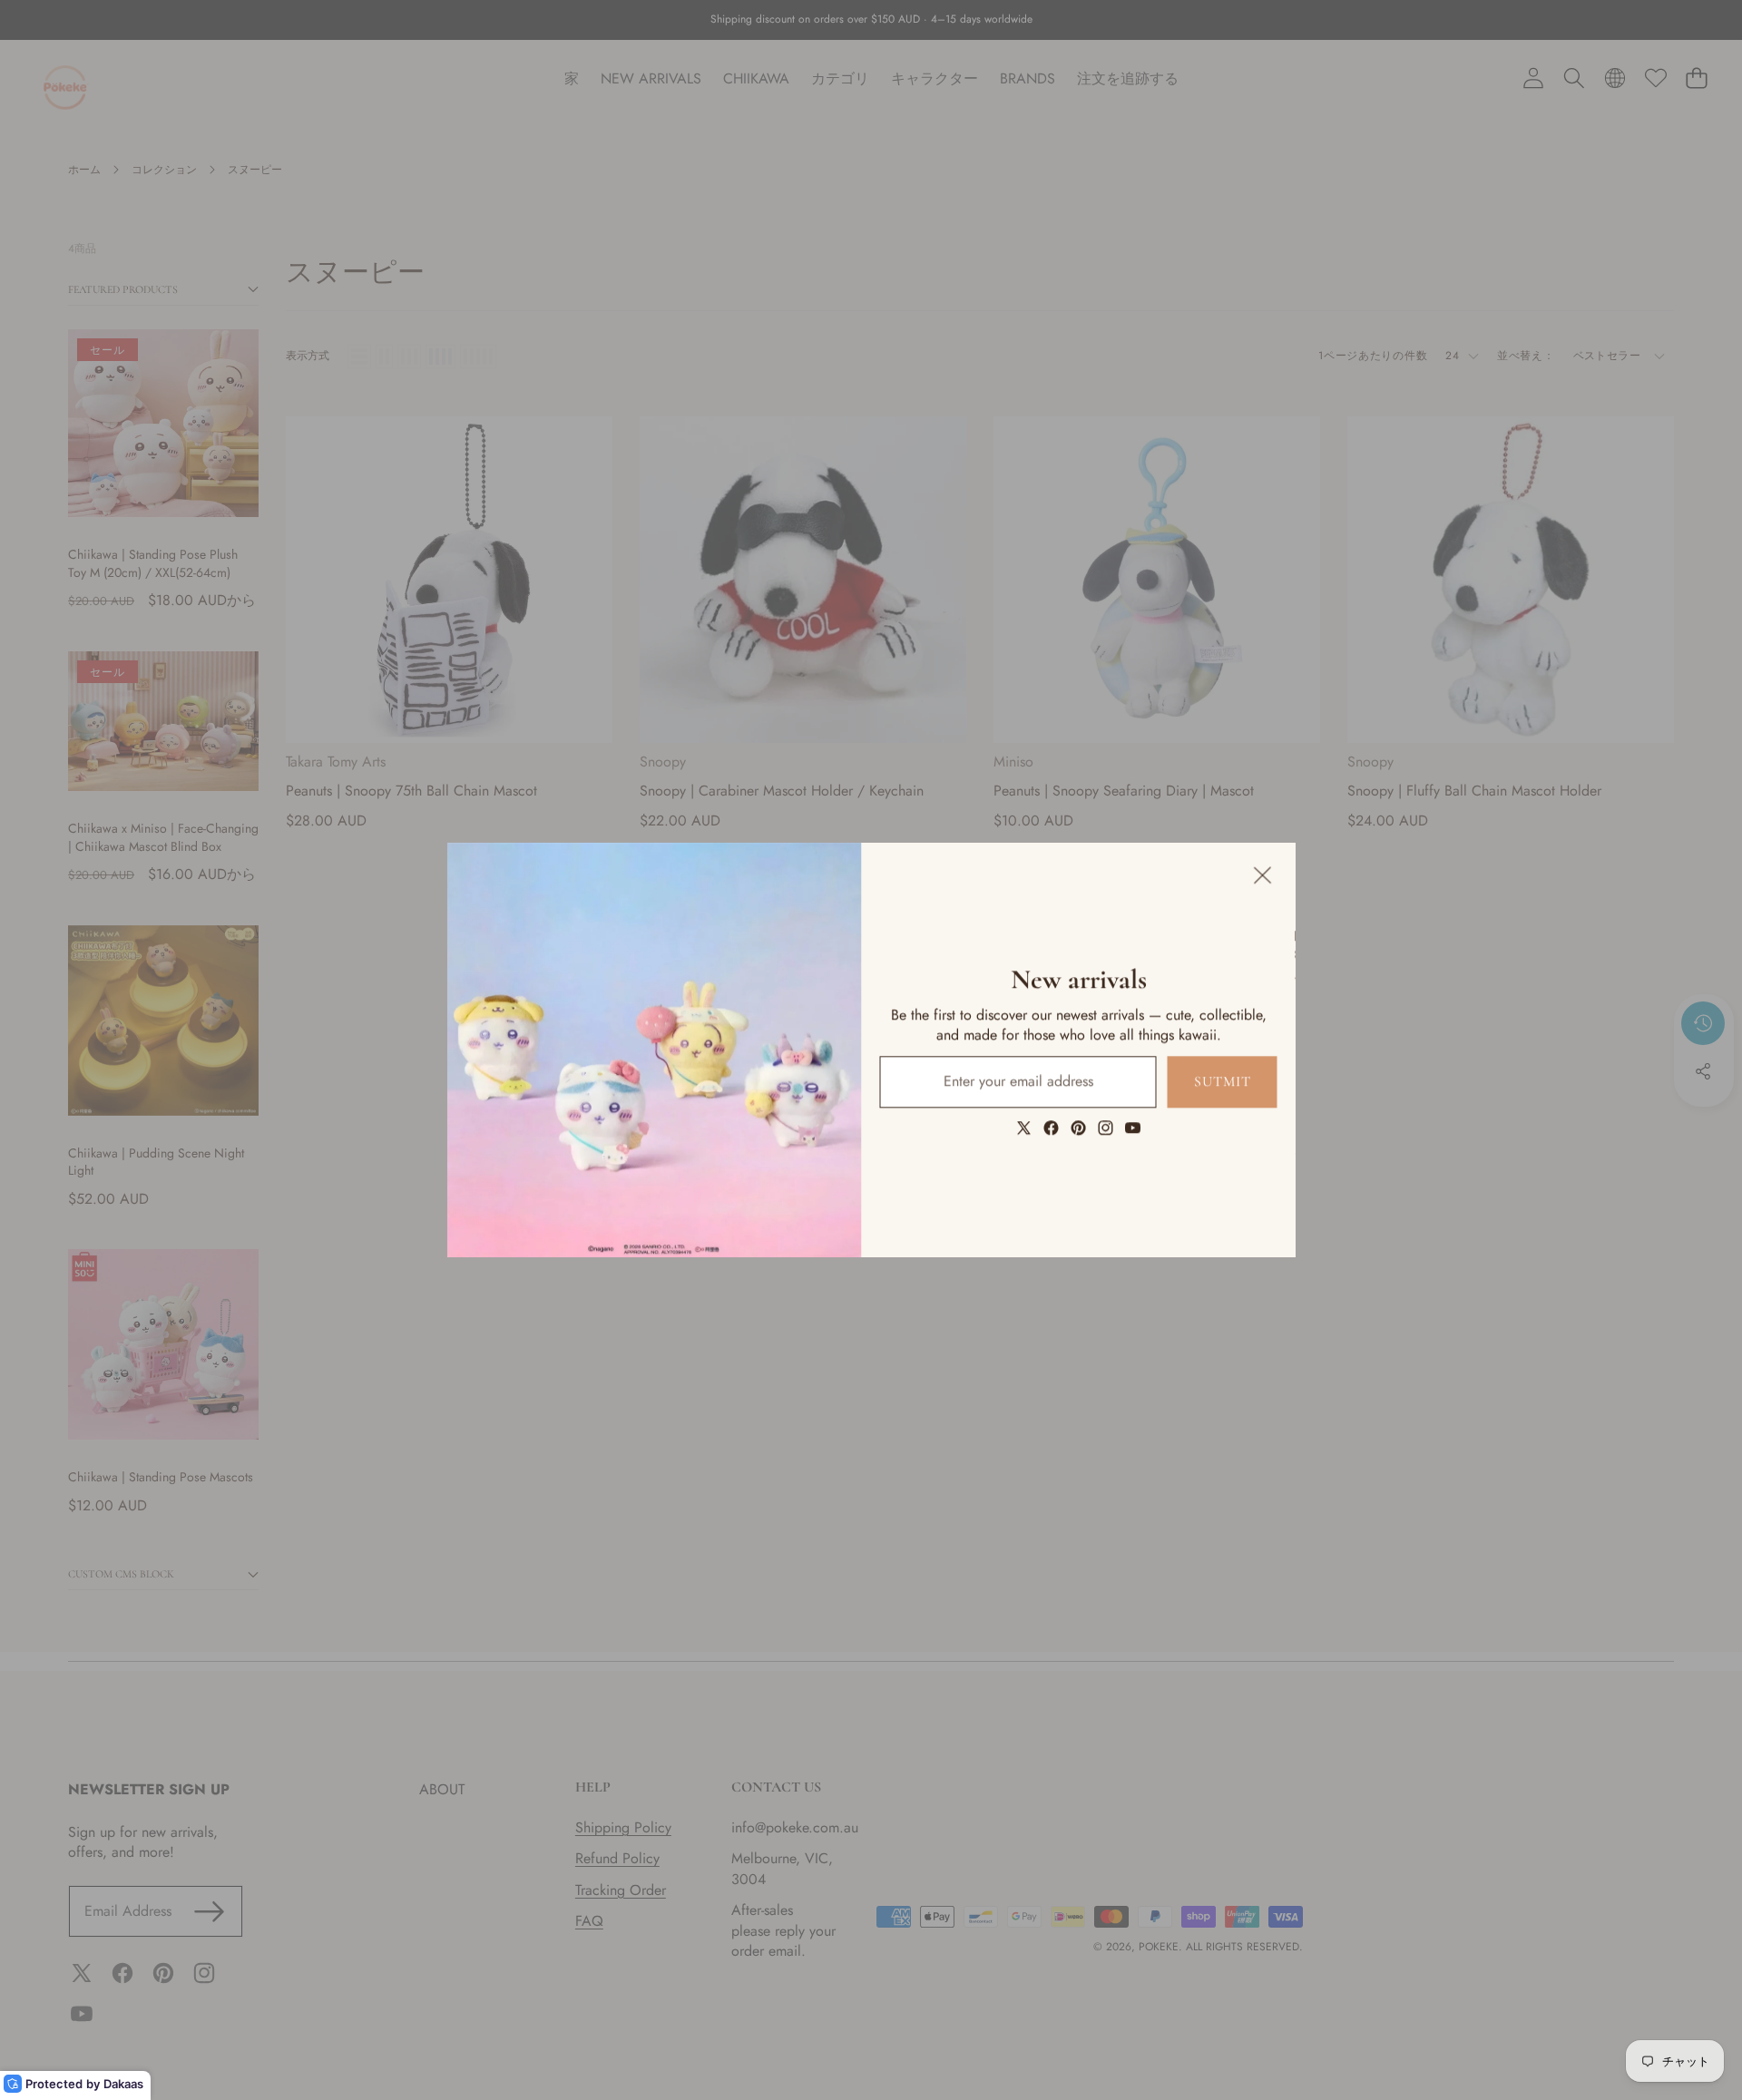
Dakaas (123, 2084)
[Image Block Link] (655, 1050)
